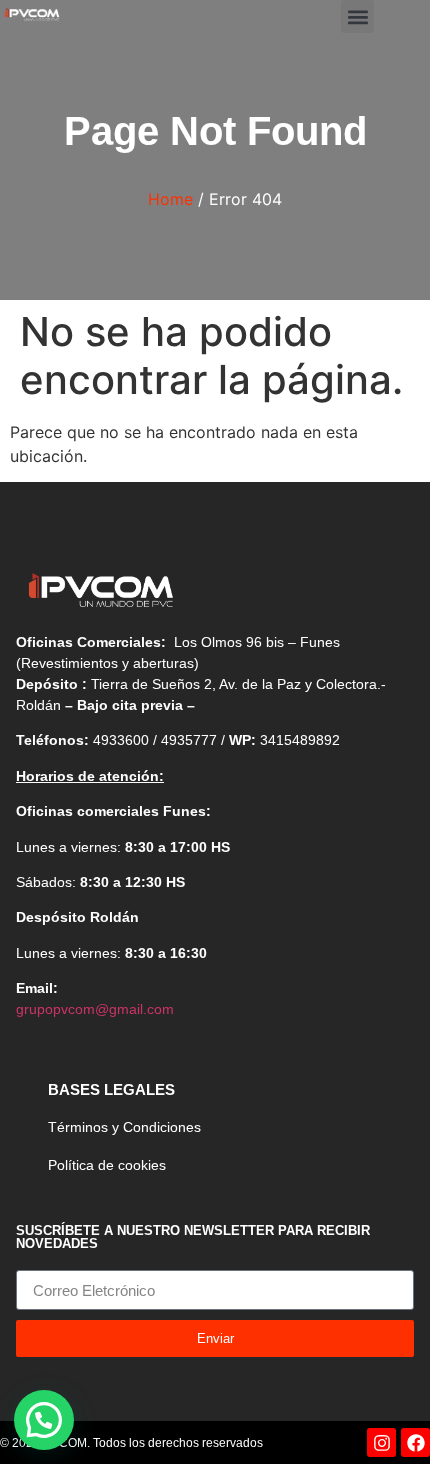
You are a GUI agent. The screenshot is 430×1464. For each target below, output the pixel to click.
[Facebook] (415, 1442)
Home (170, 199)
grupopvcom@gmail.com (95, 1009)
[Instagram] (381, 1442)
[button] (357, 16)
